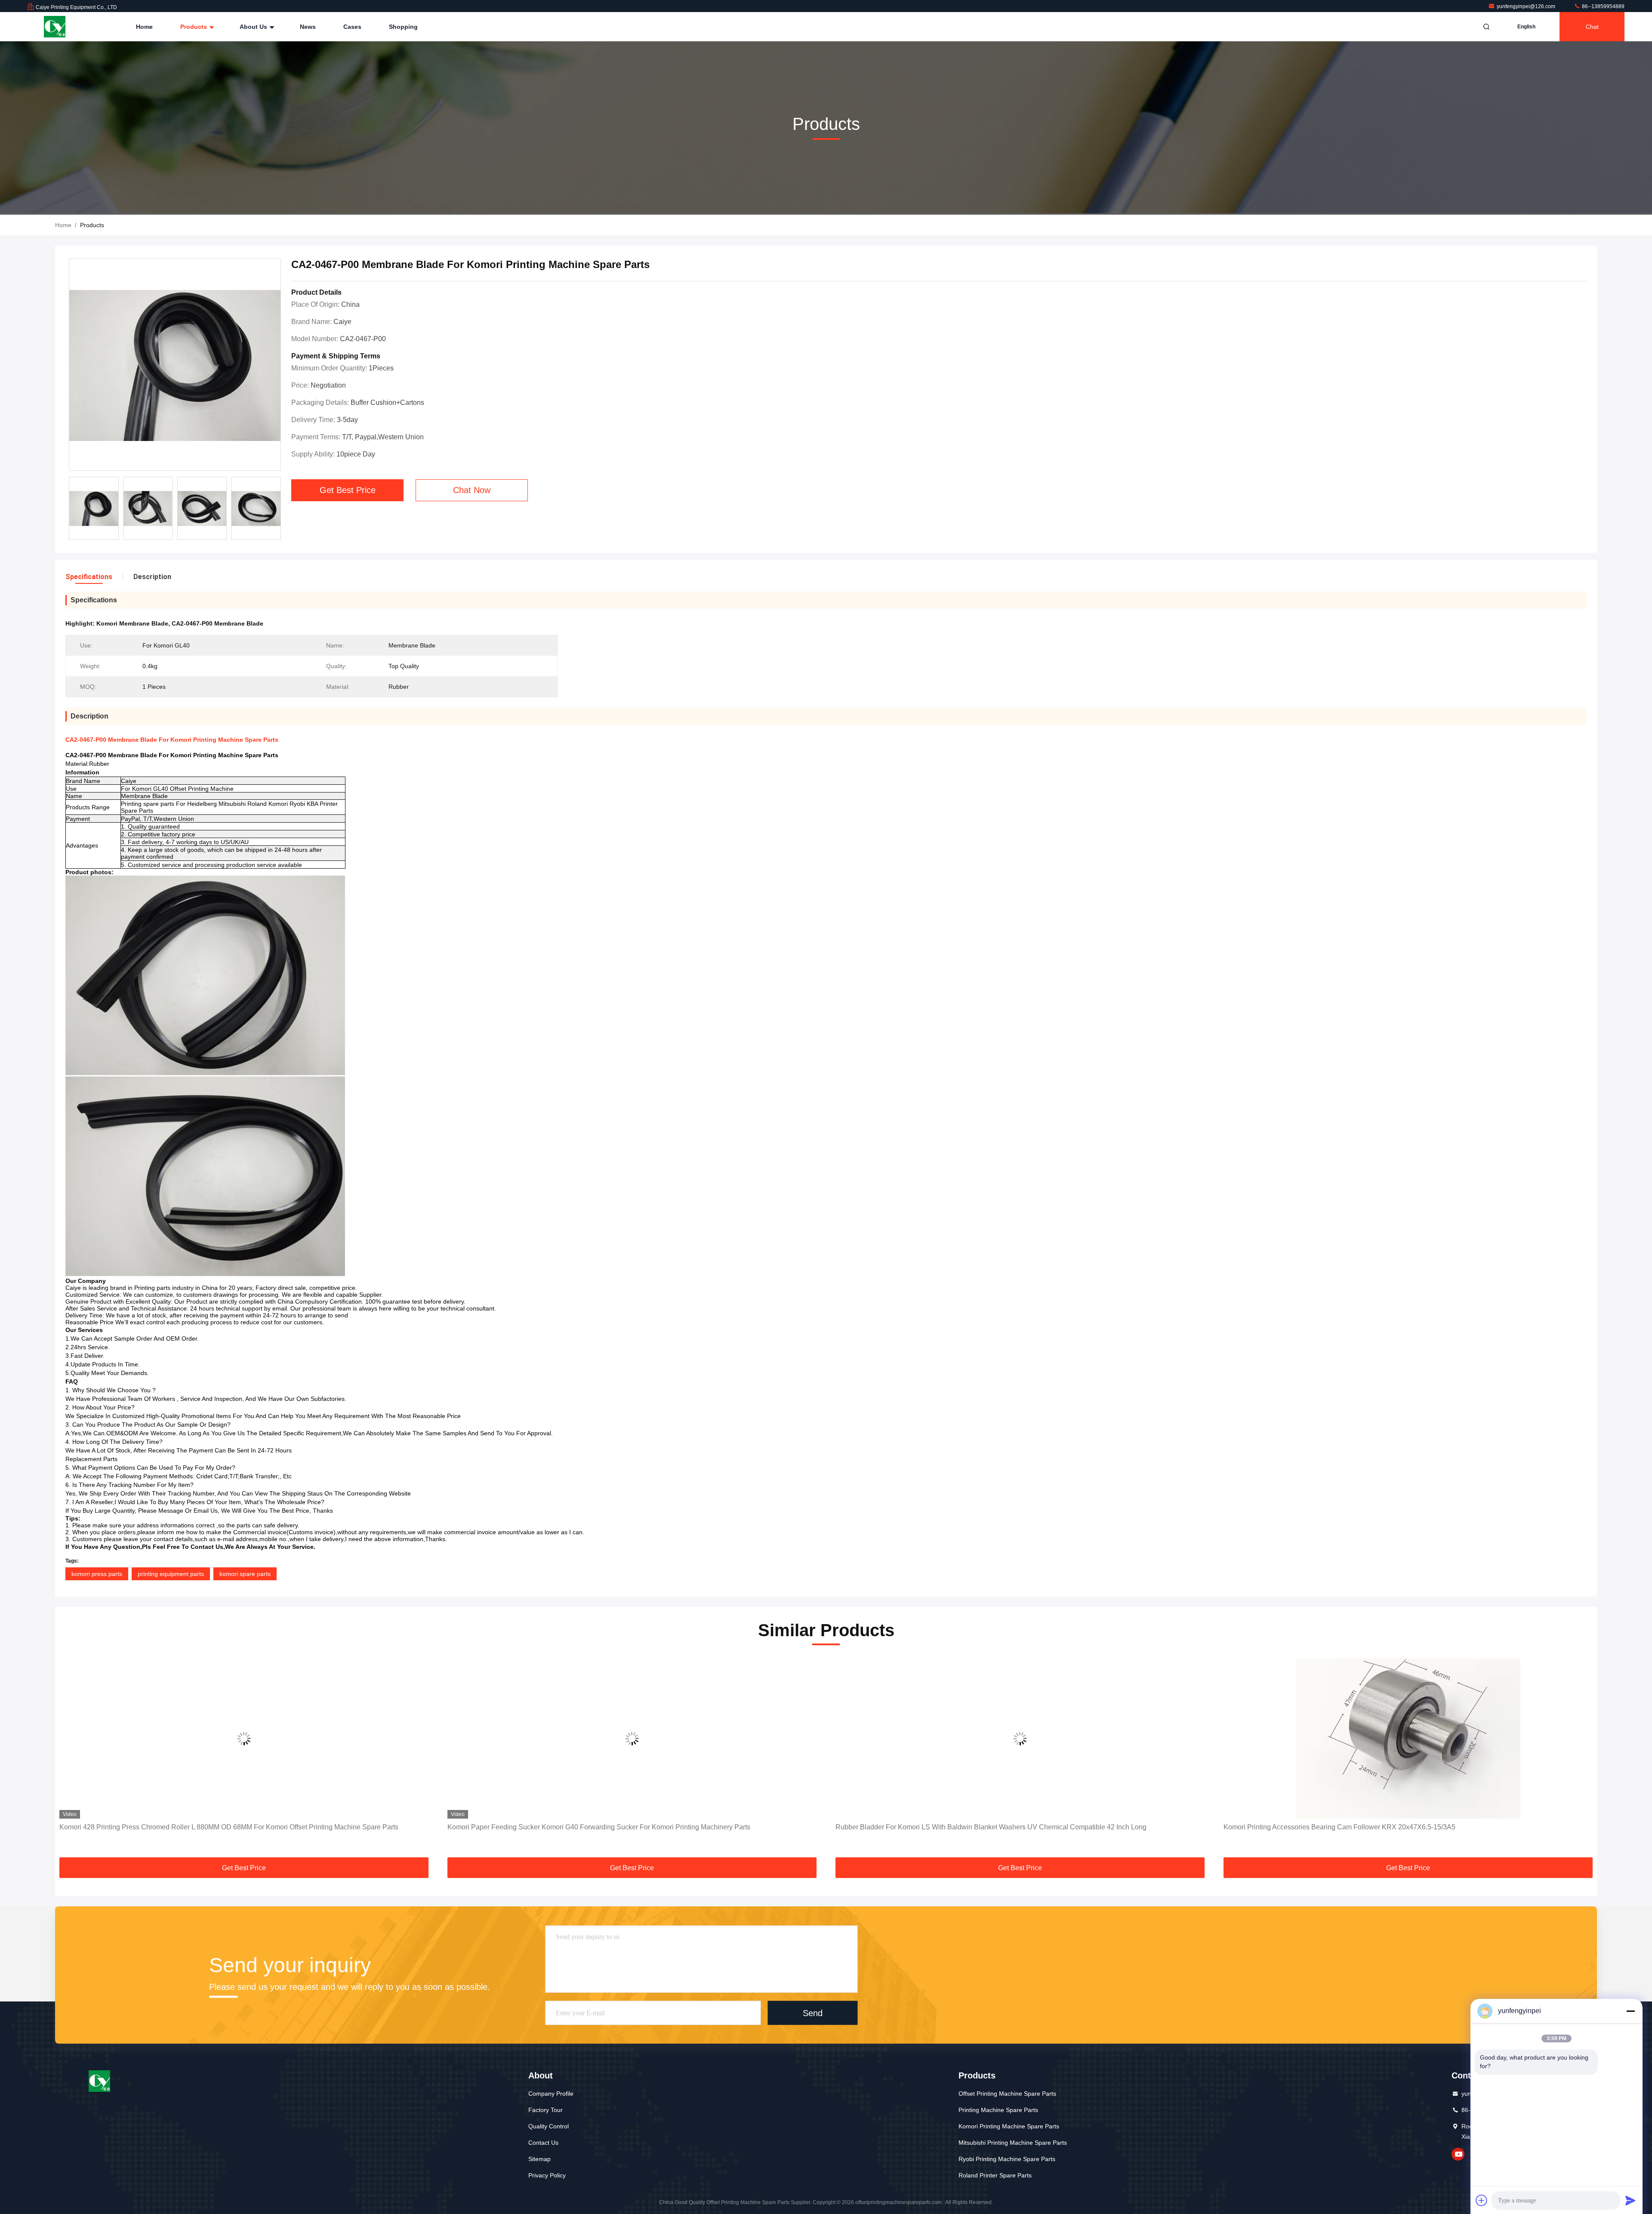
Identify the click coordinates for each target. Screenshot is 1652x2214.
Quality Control (549, 2126)
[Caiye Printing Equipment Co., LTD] (55, 27)
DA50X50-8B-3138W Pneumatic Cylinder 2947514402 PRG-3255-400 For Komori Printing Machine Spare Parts (1395, 1827)
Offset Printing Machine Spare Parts (1007, 2094)
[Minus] (1630, 2011)
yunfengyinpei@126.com (1527, 6)
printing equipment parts (171, 1574)
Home (144, 27)
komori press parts (97, 1574)
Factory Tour (546, 2110)
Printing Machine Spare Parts (998, 2110)
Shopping (403, 27)
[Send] (1630, 2200)
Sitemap (539, 2159)
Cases (352, 27)
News (308, 27)
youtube (1458, 2154)
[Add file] (1482, 2200)
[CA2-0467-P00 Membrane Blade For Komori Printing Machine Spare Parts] (175, 365)
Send (813, 2013)
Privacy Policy (547, 2175)
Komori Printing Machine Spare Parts (1009, 2126)
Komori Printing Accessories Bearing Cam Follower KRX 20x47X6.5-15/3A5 (951, 1827)
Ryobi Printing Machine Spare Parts (1007, 2159)
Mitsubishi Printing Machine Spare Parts (1013, 2143)
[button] (71, 1759)
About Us (254, 27)
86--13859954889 (1603, 6)
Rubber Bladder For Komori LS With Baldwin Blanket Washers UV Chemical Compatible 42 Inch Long (603, 1827)
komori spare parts (245, 1574)
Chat (1592, 27)
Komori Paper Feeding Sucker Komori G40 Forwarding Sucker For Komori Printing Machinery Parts (211, 1827)
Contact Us (543, 2143)
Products (194, 27)
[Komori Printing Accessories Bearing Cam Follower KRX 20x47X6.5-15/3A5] (1020, 1738)
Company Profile (551, 2094)
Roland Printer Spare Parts (995, 2175)
